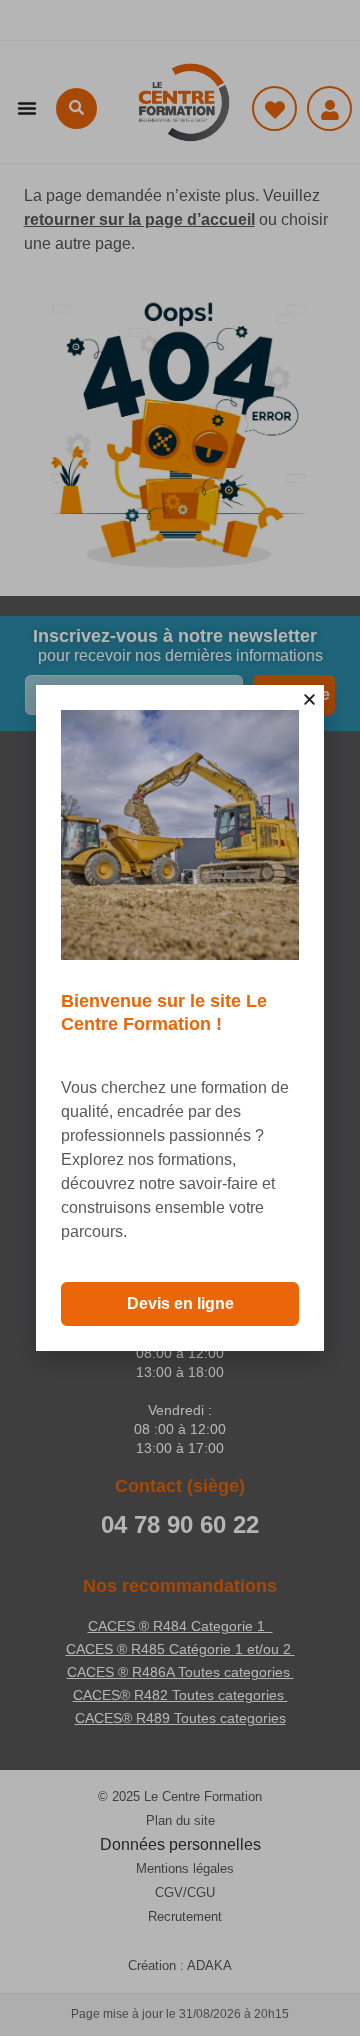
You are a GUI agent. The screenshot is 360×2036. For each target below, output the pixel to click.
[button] (309, 699)
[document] (180, 1018)
